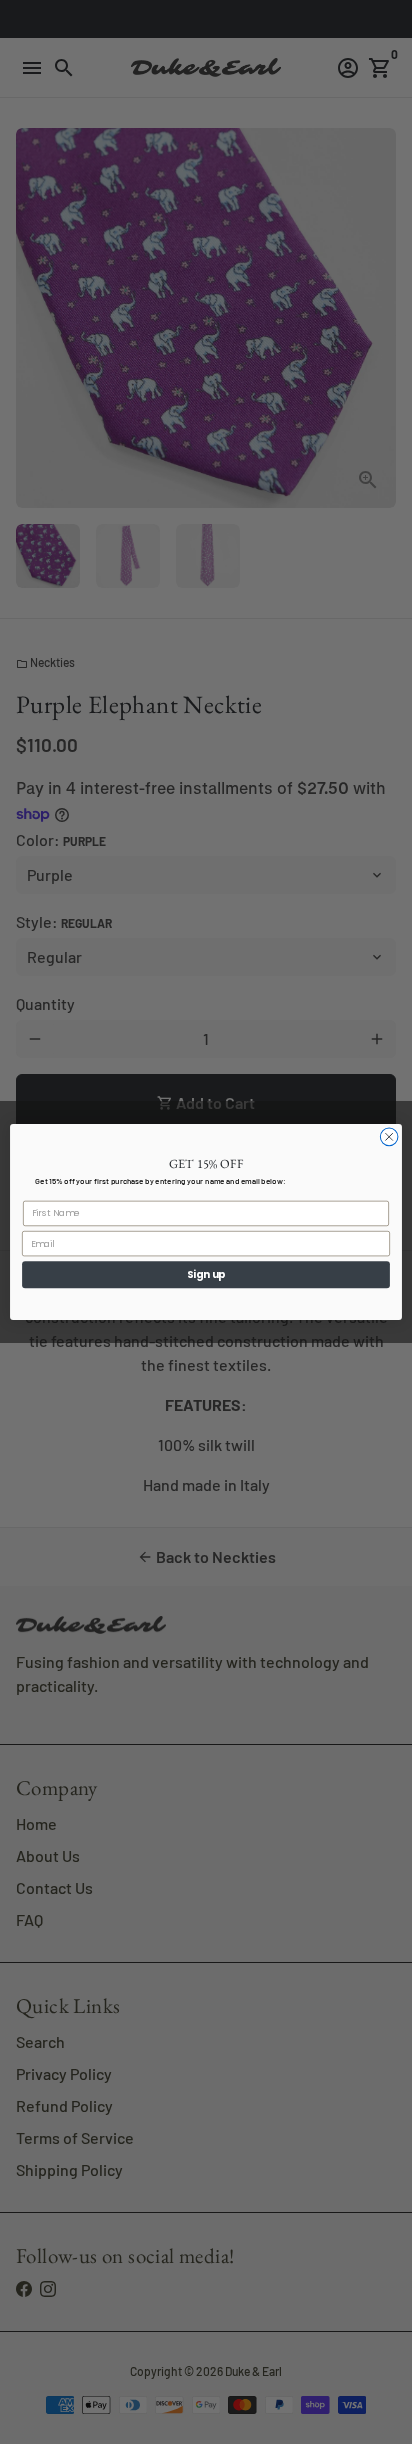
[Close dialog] (389, 1137)
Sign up (206, 1274)
